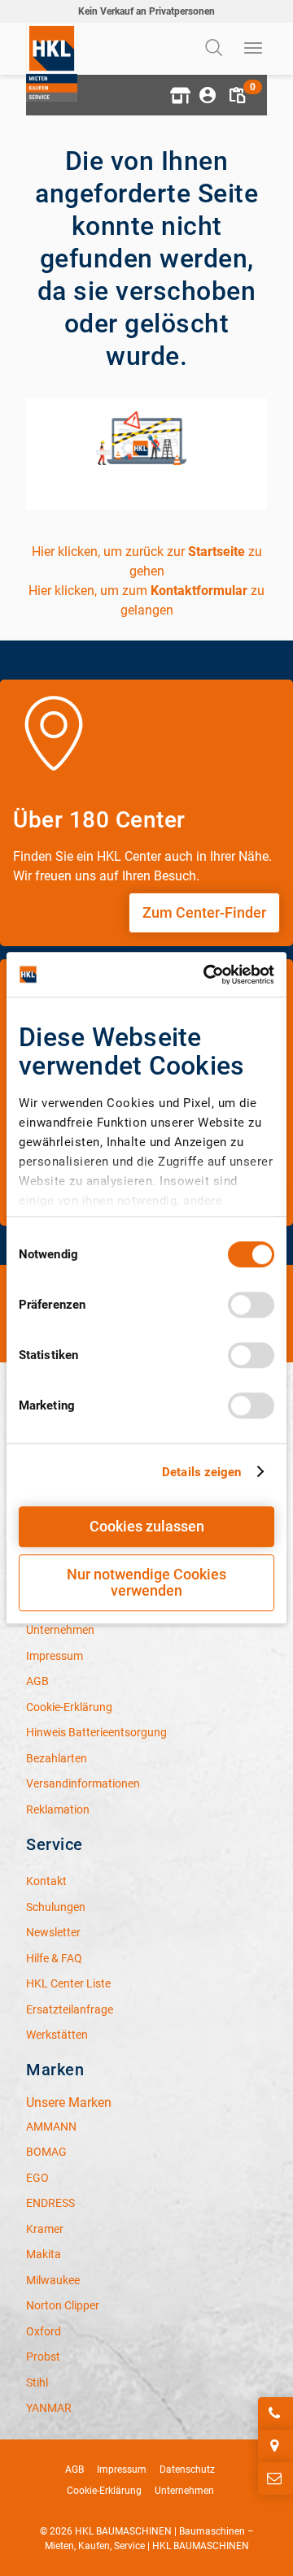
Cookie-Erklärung (104, 2491)
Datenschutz (187, 2470)
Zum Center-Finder (204, 912)
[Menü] (254, 49)
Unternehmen (184, 2491)
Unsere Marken (69, 2103)
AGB (74, 2470)
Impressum (122, 2470)
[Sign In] (208, 95)
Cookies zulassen (147, 1526)
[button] (178, 95)
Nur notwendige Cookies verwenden (146, 1582)
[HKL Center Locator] (276, 2446)
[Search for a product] (216, 49)
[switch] (251, 1305)
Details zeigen (201, 1472)
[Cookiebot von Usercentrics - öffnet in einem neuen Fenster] (207, 975)
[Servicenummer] (276, 2413)
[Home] (52, 62)
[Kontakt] (276, 2478)
